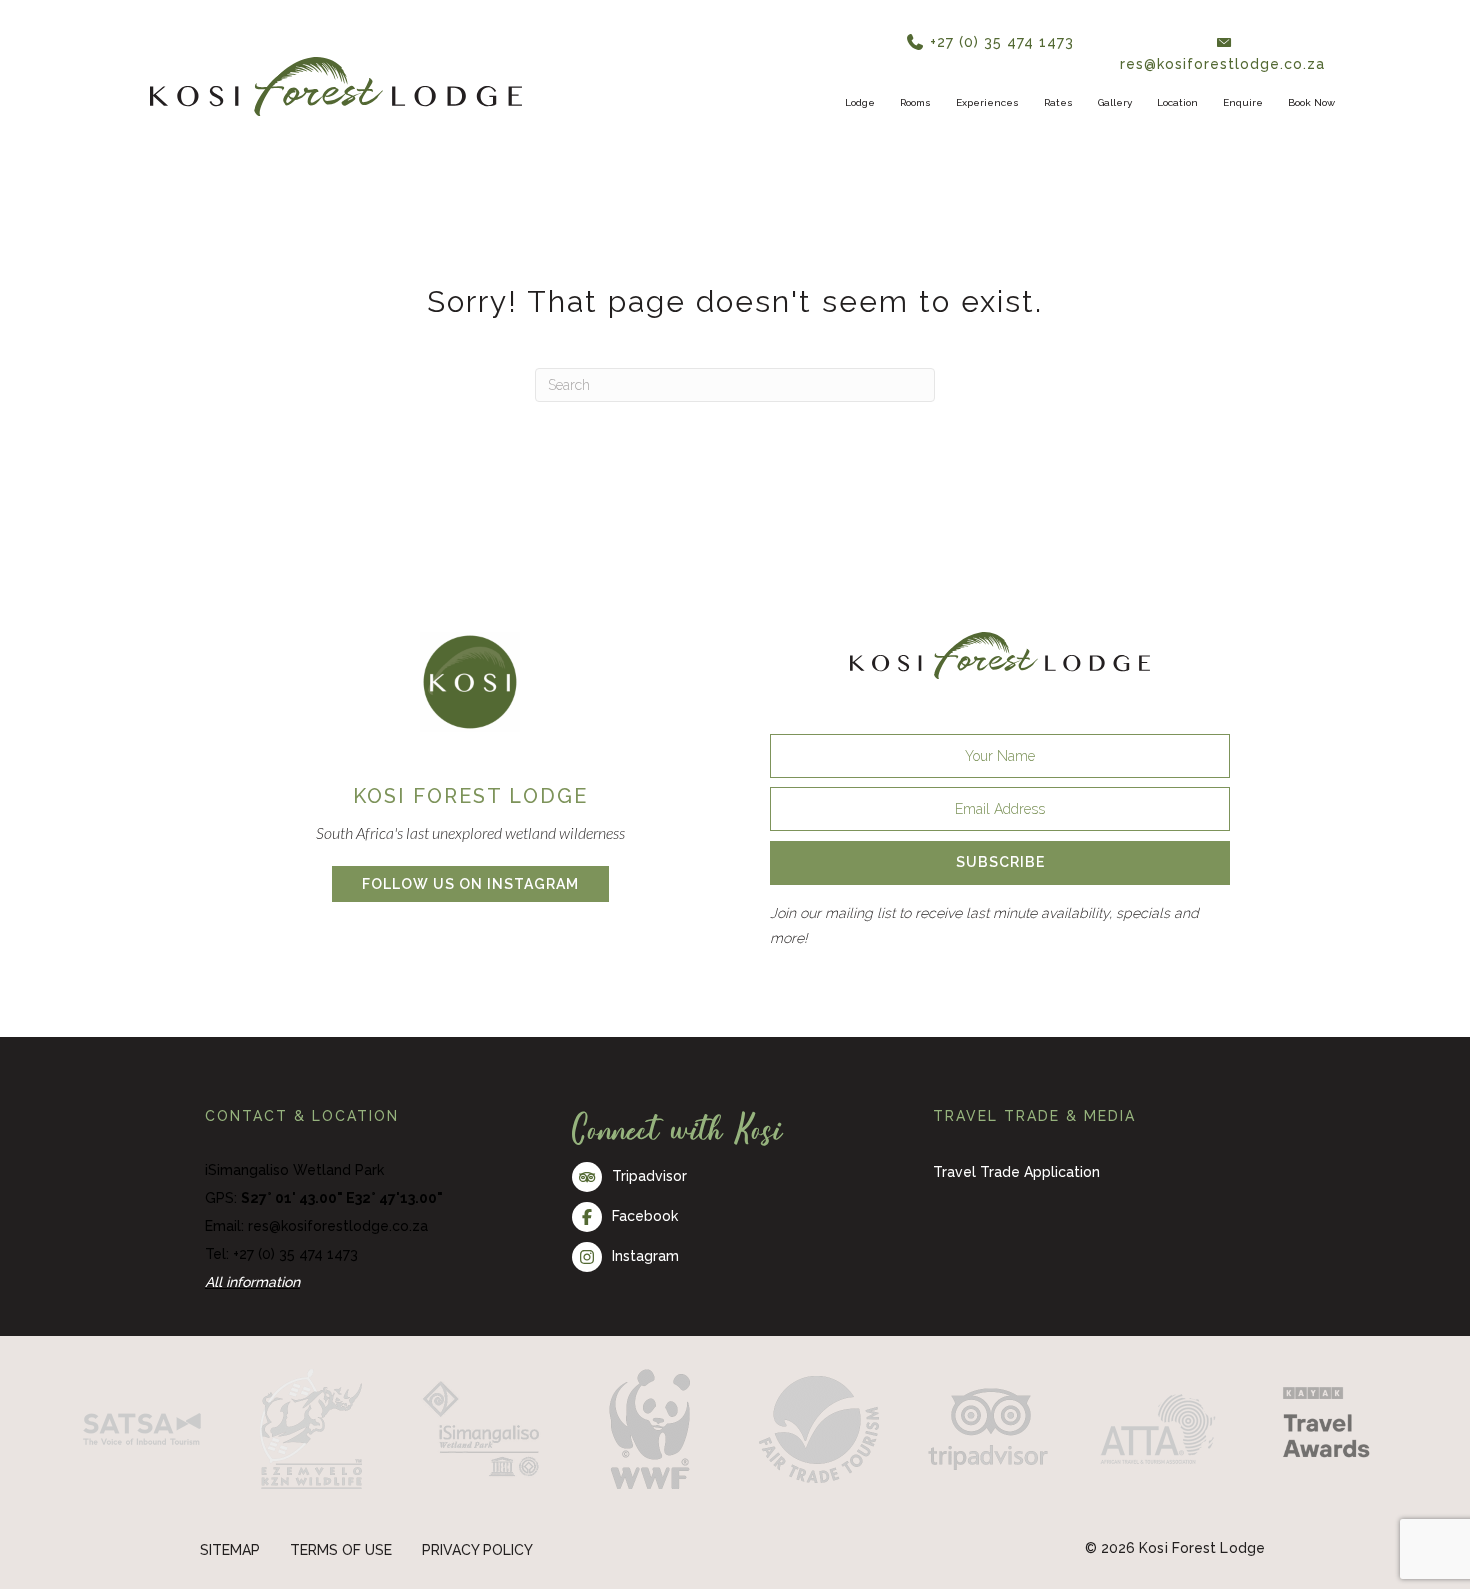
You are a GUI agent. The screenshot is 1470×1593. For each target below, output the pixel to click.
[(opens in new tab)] (470, 704)
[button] (1085, 53)
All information (252, 1306)
